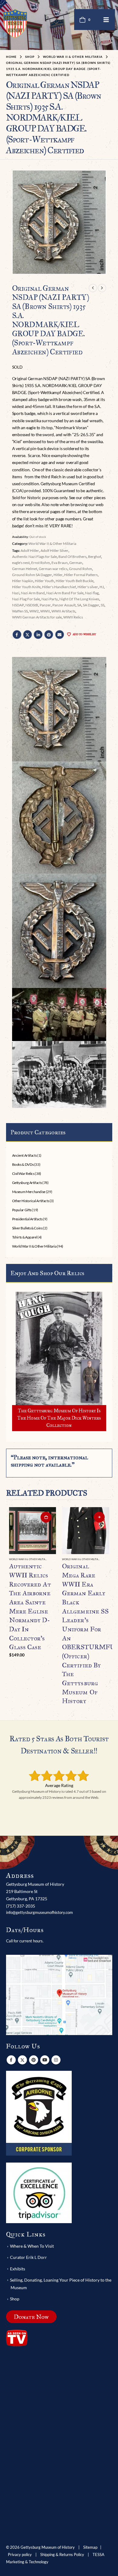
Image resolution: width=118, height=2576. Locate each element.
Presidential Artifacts (27, 1219)
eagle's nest (21, 563)
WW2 (34, 611)
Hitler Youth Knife (26, 587)
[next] (102, 288)
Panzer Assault (64, 605)
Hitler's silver (88, 587)
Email (60, 635)
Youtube (45, 2060)
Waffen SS (20, 611)
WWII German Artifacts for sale (37, 617)
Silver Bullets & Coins (27, 1228)
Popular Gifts (22, 1210)
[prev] (93, 288)
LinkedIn (38, 635)
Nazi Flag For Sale (26, 599)
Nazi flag (92, 593)
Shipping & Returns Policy (62, 2555)
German (76, 563)
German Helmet (25, 569)
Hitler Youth (44, 581)
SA (79, 605)
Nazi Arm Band (33, 593)
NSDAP (18, 605)
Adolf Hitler (30, 550)
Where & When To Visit (32, 2246)
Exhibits (18, 2269)
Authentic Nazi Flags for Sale (34, 557)
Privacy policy (20, 2555)
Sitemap (90, 2547)
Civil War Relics (23, 1174)
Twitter (28, 635)
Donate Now (31, 2317)
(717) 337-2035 (21, 1906)
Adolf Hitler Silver (54, 550)
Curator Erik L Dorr (28, 2257)
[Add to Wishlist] (53, 1560)
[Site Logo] (15, 23)
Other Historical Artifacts (31, 1201)
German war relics (53, 569)
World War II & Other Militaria (52, 544)
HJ (102, 587)
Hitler (58, 575)
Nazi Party (50, 599)
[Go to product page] (33, 1531)
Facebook (17, 635)
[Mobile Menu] (106, 20)
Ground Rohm (80, 569)
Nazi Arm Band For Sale (65, 593)
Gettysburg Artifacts (27, 1183)
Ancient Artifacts (25, 1155)
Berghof (95, 557)
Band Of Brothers (72, 557)
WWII (45, 611)
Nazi (16, 593)
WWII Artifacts (63, 611)
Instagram (56, 2060)
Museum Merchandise (29, 1192)
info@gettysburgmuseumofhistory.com (39, 1912)
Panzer (45, 605)
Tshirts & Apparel (25, 1237)
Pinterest (49, 635)
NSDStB (32, 605)
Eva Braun (60, 563)
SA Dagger (91, 605)
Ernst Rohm (41, 563)
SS (103, 605)
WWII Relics (73, 617)
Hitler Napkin (23, 581)
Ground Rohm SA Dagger (32, 575)
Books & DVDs (23, 1164)
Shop (15, 2299)
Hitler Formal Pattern (81, 575)
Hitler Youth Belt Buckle (75, 581)
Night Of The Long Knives (79, 599)
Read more (99, 1517)
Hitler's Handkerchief (59, 587)
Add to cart (46, 1517)
